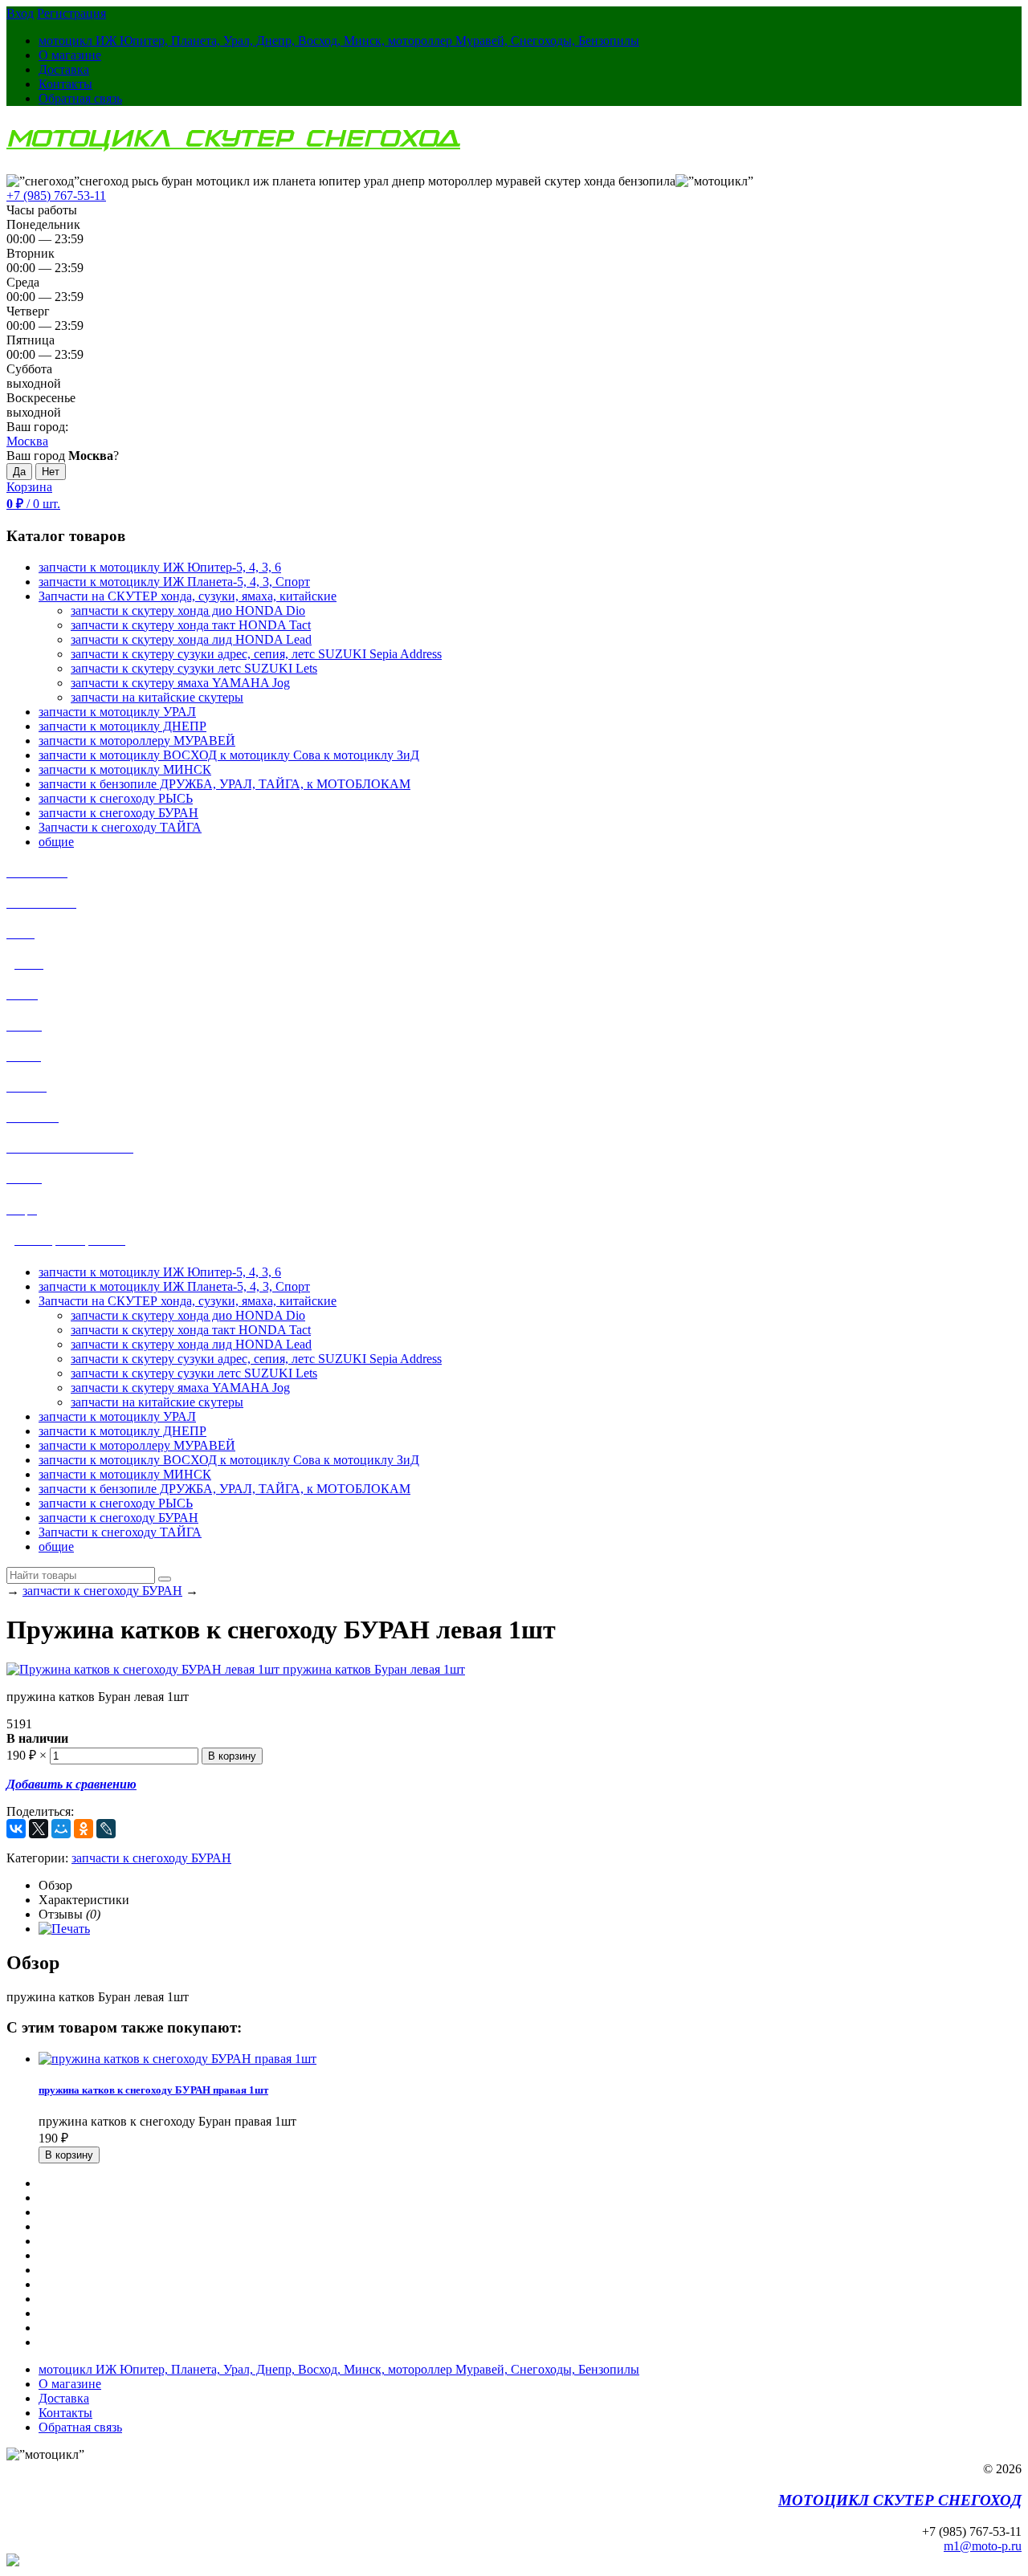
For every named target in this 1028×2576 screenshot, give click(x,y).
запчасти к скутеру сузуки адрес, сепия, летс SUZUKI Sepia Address (256, 654)
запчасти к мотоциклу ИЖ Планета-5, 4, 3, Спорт (174, 1286)
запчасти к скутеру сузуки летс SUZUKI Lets (194, 668)
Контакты (65, 84)
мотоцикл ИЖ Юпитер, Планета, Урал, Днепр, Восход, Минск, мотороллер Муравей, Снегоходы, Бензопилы (339, 41)
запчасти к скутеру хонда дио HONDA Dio (188, 610)
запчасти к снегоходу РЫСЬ (116, 1503)
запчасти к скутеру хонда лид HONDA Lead (191, 639)
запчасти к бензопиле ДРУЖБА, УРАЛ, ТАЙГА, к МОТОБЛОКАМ (224, 1489)
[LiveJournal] (106, 1829)
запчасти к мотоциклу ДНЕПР (122, 1431)
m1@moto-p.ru (983, 2546)
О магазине (70, 55)
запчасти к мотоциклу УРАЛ (117, 1416)
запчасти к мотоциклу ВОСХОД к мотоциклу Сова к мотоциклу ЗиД (229, 1460)
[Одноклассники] (84, 1829)
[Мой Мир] (61, 1829)
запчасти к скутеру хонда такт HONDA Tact (191, 625)
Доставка (64, 69)
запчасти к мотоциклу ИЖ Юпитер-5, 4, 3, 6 (160, 1272)
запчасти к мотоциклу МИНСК (125, 1474)
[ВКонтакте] (16, 1829)
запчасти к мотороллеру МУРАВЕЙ (137, 1445)
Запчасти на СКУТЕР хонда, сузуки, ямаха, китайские (188, 1301)
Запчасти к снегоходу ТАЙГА (120, 1532)
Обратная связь (80, 98)
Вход (20, 13)
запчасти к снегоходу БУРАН (118, 1518)
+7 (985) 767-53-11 (56, 195)
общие (56, 1546)
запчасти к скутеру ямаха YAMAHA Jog (180, 683)
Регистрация (71, 13)
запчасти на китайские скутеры (157, 697)
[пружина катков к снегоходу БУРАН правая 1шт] (177, 2059)
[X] (39, 1829)
